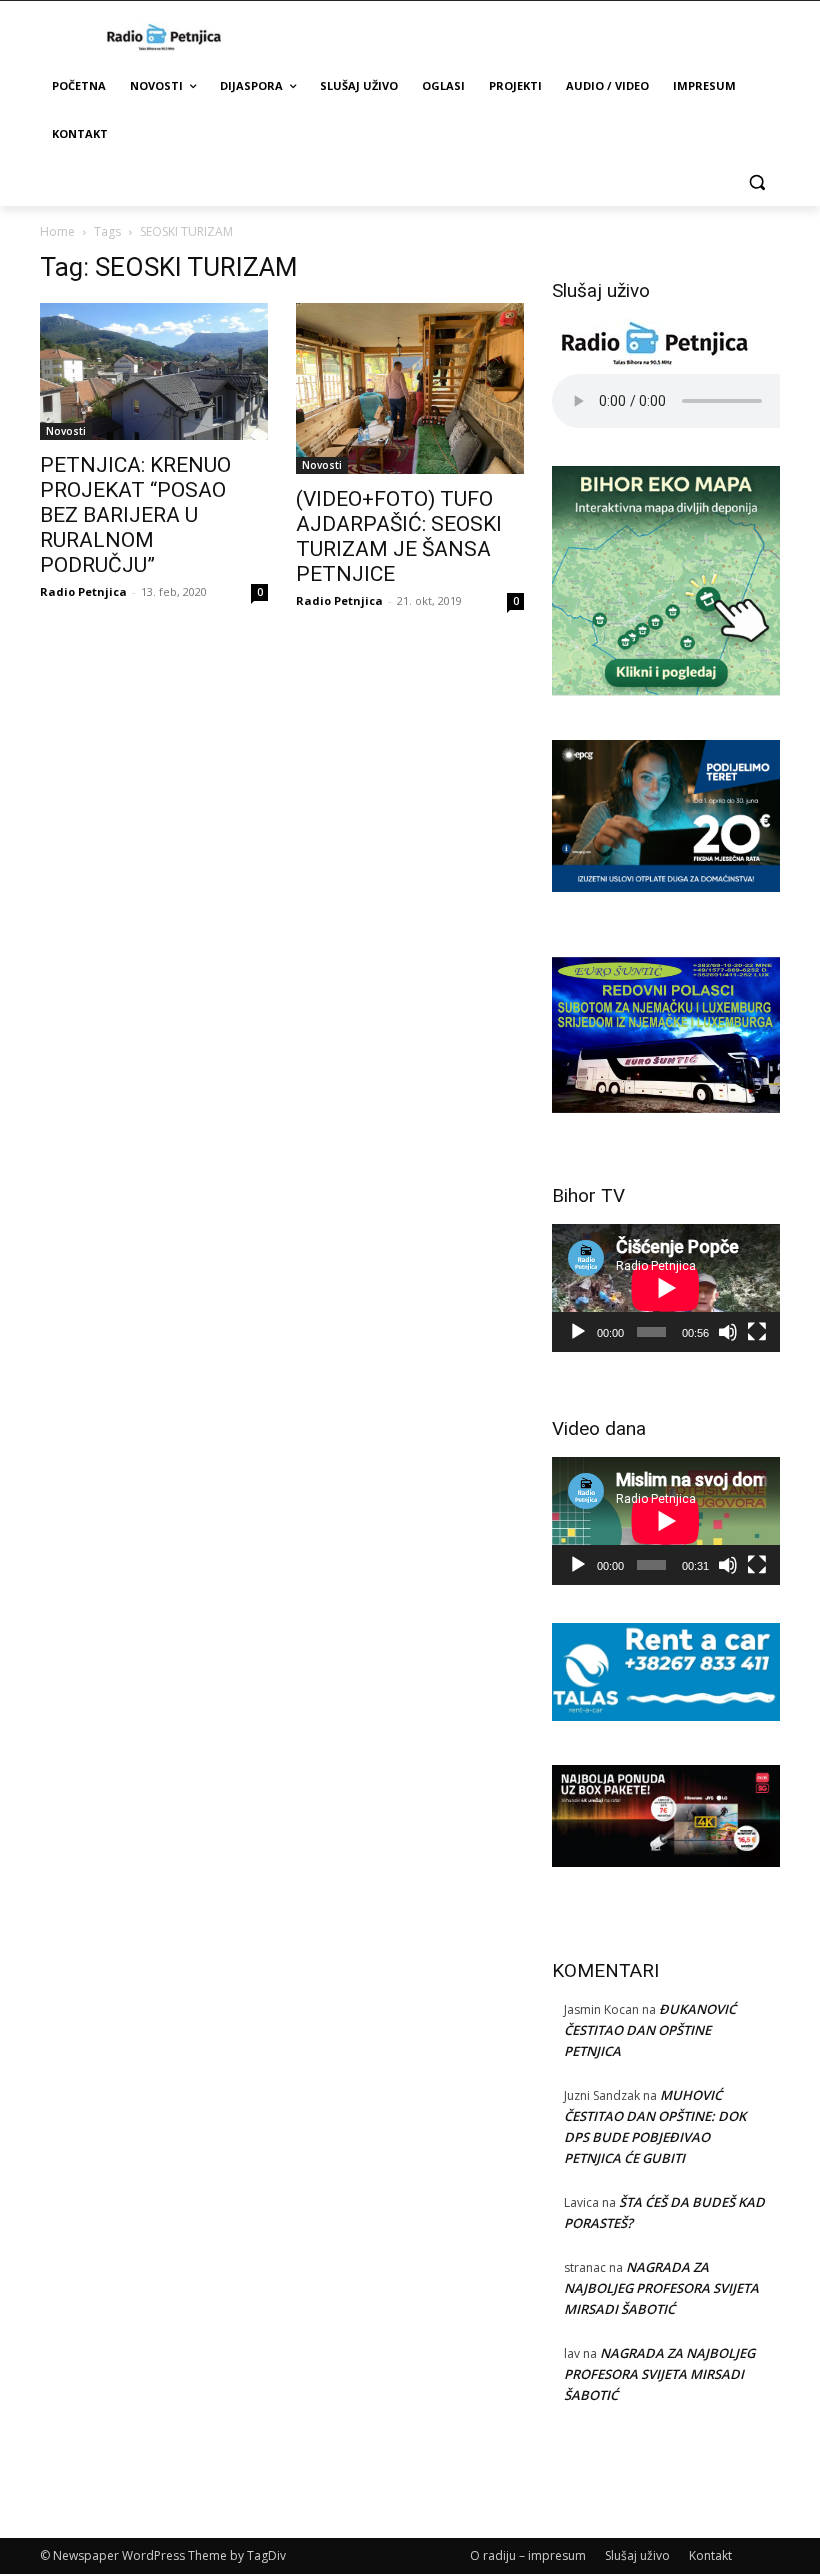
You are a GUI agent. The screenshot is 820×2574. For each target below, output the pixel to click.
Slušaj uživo (637, 2555)
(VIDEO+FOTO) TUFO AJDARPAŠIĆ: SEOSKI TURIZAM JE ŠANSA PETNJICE (399, 536)
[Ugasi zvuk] (728, 1332)
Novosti (66, 431)
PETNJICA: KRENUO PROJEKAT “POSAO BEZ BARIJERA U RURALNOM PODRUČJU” (135, 515)
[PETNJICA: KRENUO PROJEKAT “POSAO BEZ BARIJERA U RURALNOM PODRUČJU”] (154, 371)
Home (57, 231)
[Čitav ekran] (757, 1332)
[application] (666, 1288)
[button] (756, 182)
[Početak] (578, 1332)
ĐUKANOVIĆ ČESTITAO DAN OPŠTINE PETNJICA (650, 2030)
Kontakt (710, 2555)
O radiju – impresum (528, 2555)
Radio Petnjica (83, 591)
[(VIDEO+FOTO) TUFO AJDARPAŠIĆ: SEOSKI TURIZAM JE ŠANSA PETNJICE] (410, 388)
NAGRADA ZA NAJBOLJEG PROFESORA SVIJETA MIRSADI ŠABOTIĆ (661, 2288)
